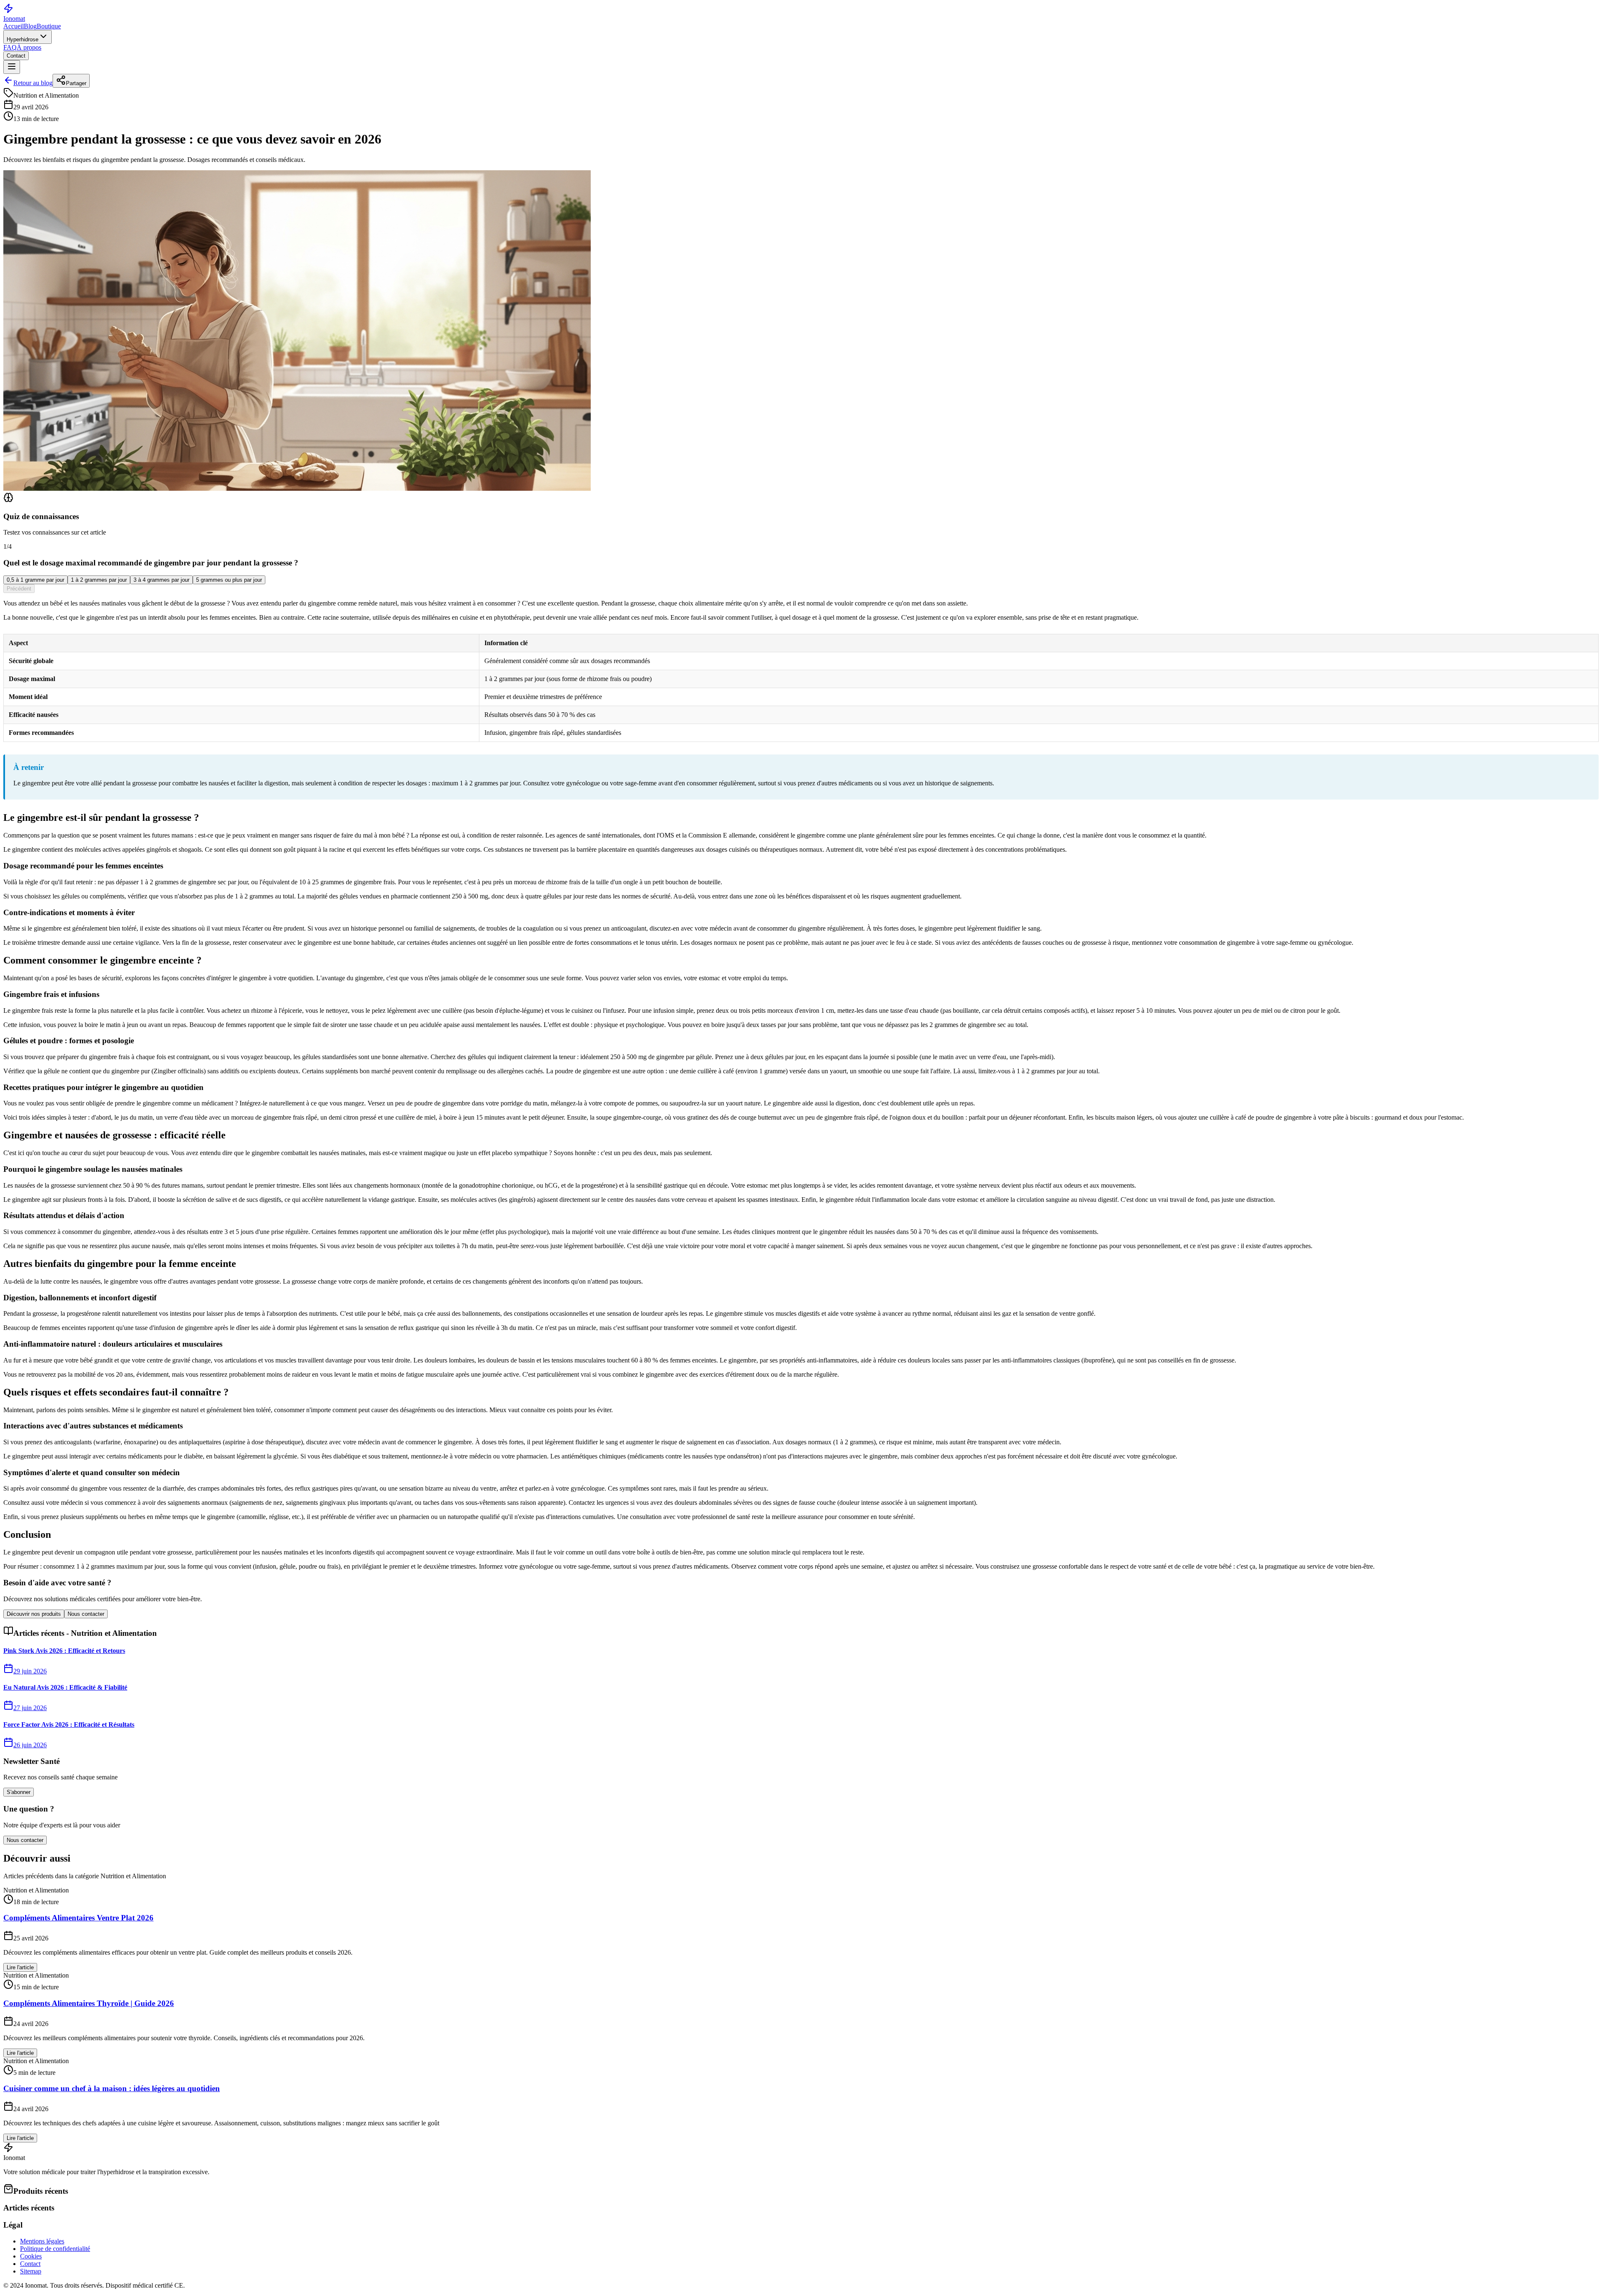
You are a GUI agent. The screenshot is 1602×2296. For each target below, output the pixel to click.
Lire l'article (20, 1967)
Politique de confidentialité (55, 2249)
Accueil (14, 26)
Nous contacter (86, 1614)
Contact (16, 56)
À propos (29, 47)
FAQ (10, 47)
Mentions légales (42, 2241)
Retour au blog (33, 83)
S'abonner (19, 1792)
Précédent (19, 589)
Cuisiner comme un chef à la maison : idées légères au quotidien (112, 2088)
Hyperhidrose (23, 39)
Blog (30, 26)
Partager (76, 83)
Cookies (31, 2256)
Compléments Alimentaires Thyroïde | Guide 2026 (89, 2003)
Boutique (49, 26)
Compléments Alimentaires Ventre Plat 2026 (78, 1918)
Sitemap (31, 2271)
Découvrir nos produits (34, 1614)
